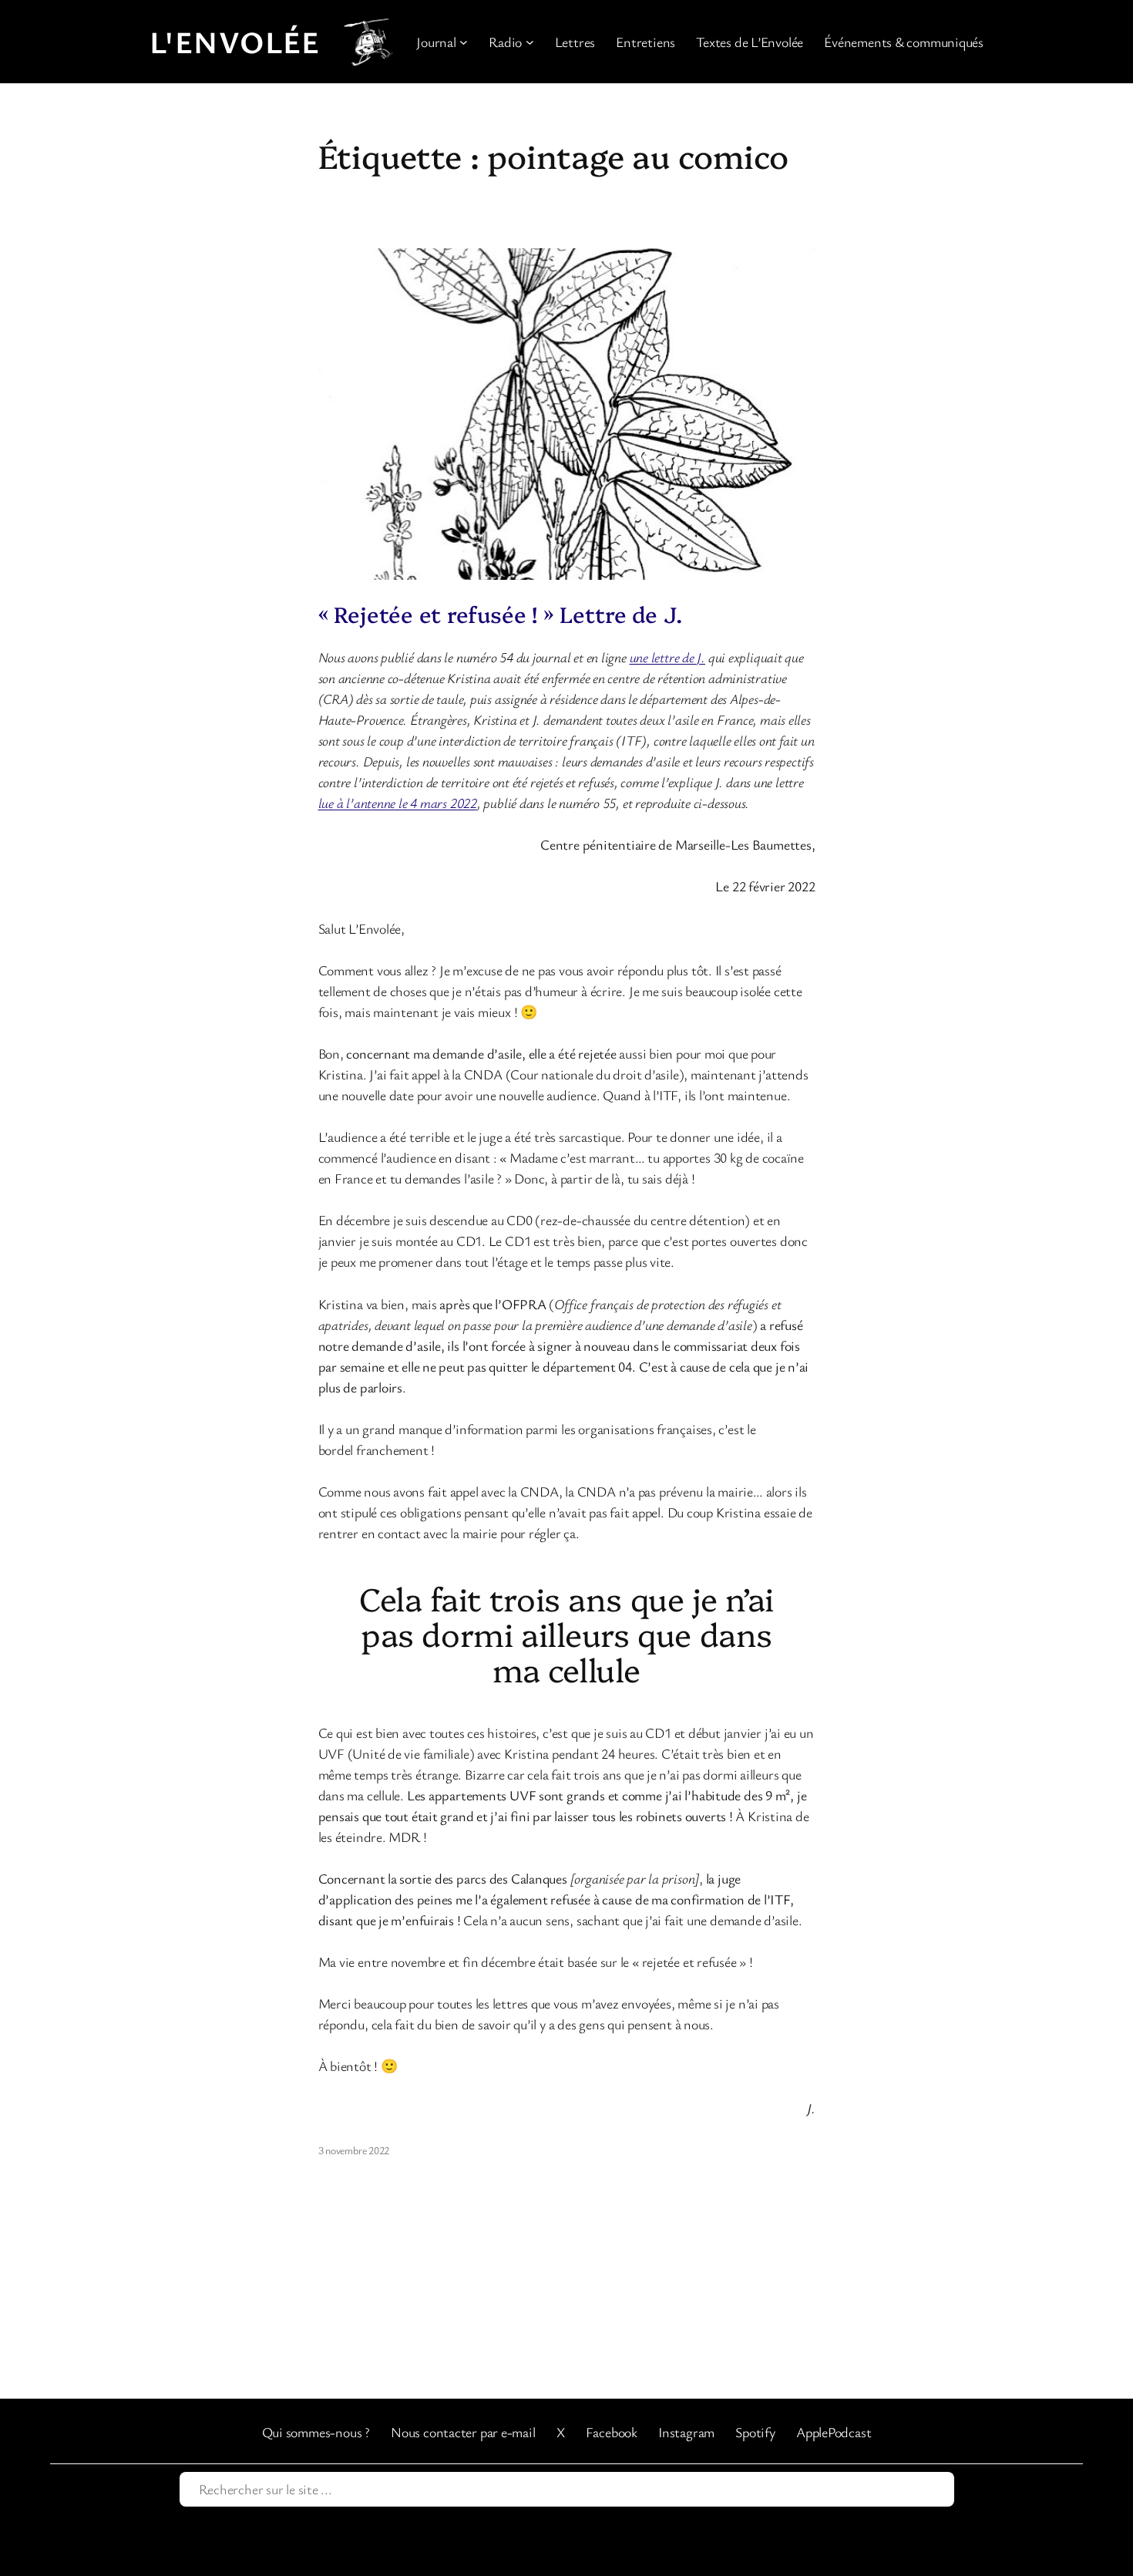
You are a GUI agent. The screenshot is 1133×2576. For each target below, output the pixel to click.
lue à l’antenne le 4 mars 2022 (398, 803)
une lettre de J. (667, 657)
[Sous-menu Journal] (464, 42)
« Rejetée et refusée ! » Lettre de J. (500, 614)
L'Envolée (235, 42)
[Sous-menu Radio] (530, 42)
